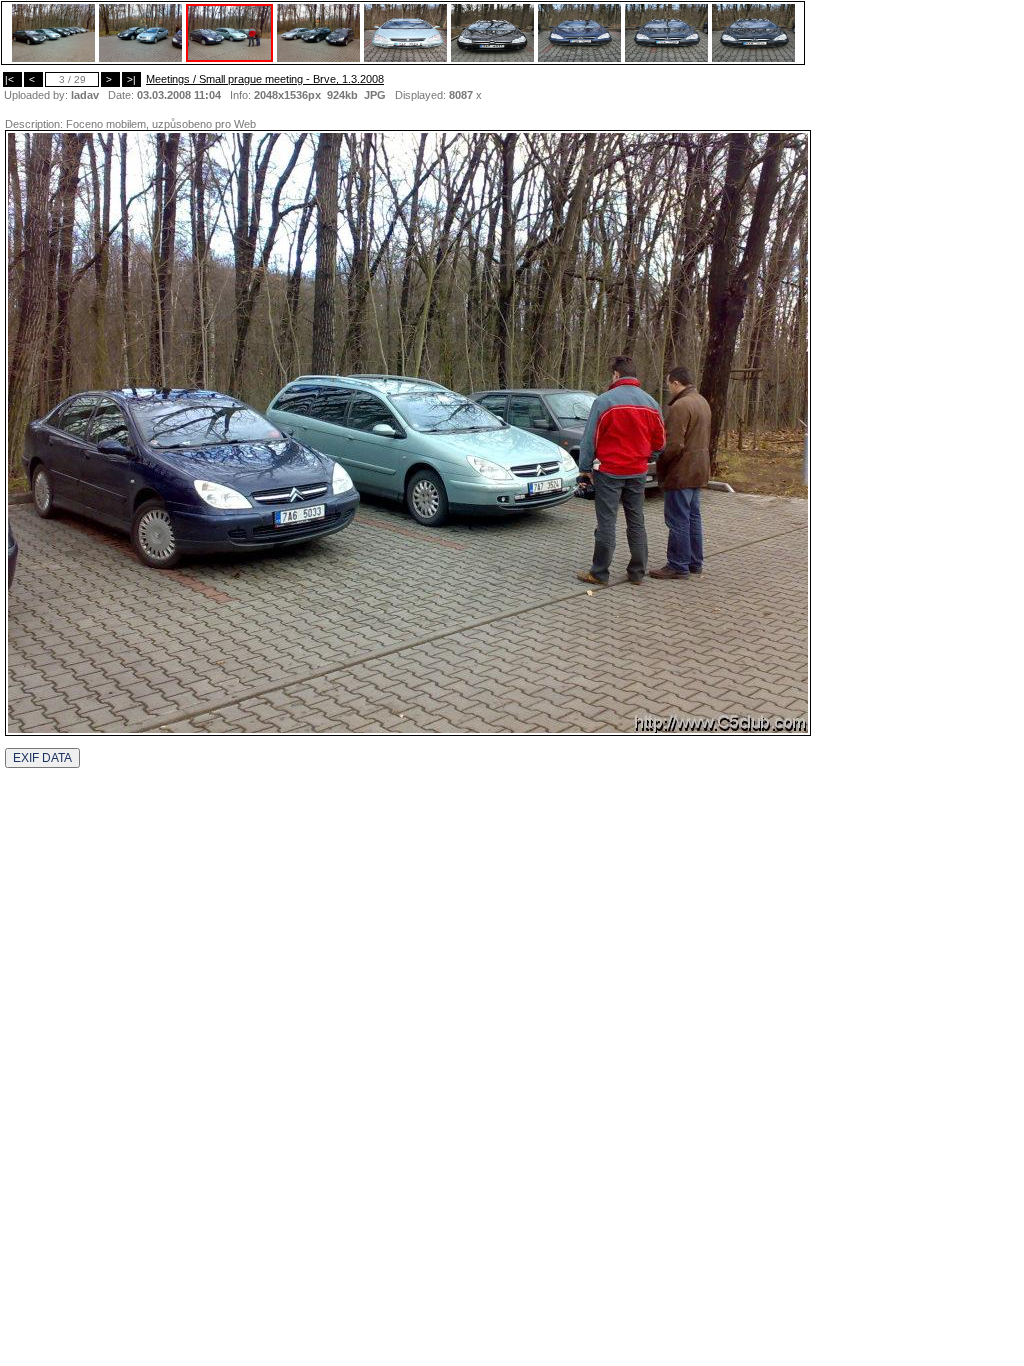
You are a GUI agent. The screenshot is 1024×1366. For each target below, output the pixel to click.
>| (131, 79)
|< (12, 79)
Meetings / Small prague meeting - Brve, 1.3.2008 (265, 79)
